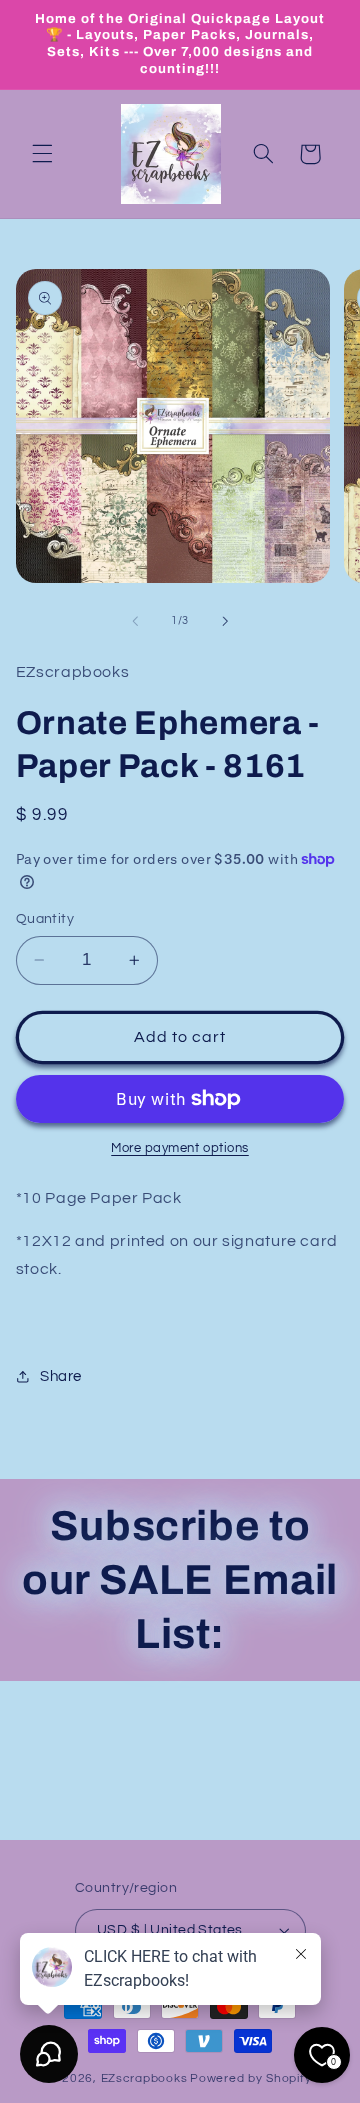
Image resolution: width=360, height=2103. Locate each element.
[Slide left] (135, 621)
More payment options (180, 1148)
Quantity (45, 919)
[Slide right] (225, 621)
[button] (42, 154)
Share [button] (61, 1376)
